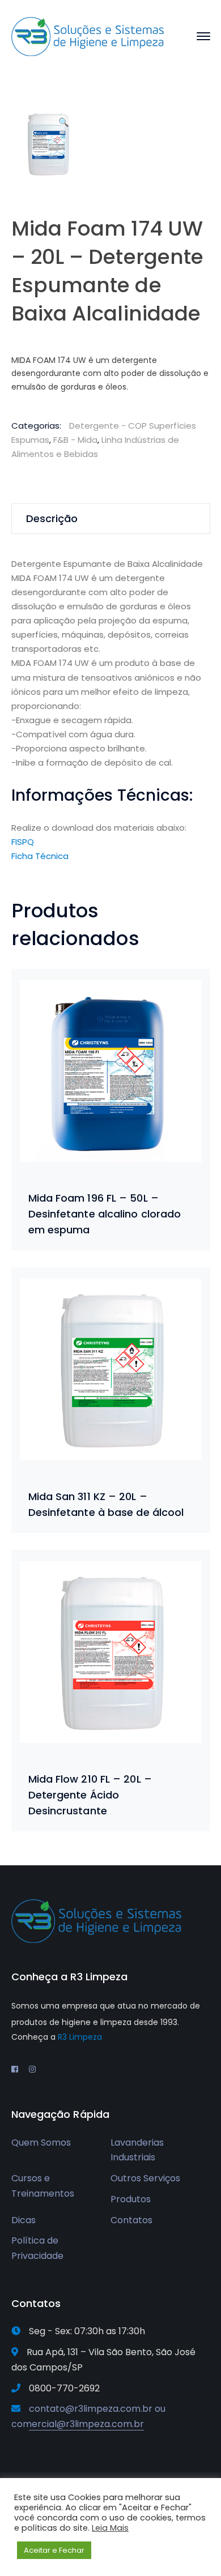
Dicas (24, 2220)
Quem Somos (41, 2143)
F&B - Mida (75, 440)
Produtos (131, 2199)
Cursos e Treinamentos (43, 2186)
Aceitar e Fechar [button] (54, 2550)
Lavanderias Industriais (137, 2150)
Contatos (131, 2220)
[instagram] (32, 2069)
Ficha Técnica (40, 856)
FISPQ (23, 842)
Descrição (52, 518)
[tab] (111, 519)
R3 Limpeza (80, 2037)
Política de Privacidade (37, 2248)
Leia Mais (110, 2528)
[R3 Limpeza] (88, 36)
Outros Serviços (145, 2178)
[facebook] (15, 2069)
